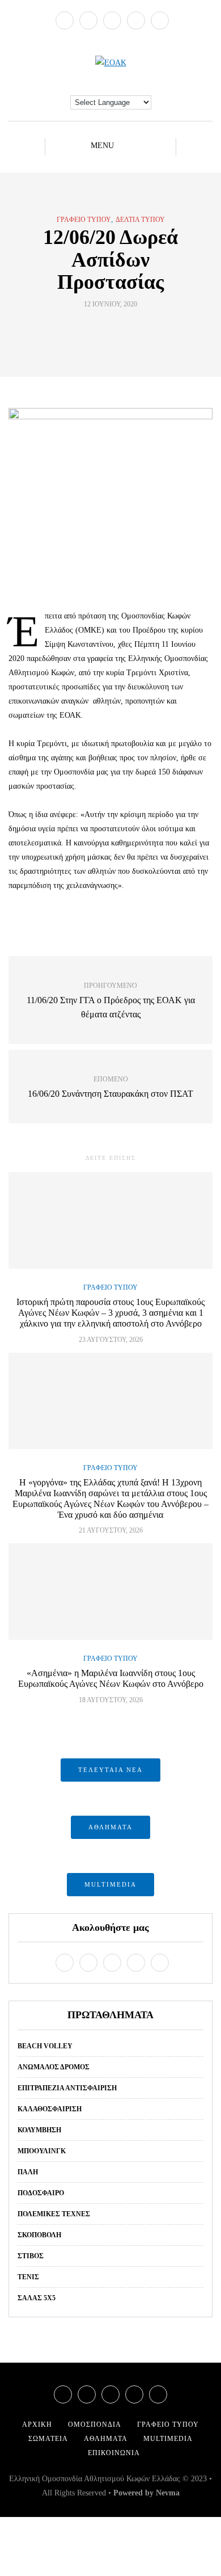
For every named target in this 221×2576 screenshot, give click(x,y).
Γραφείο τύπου (84, 220)
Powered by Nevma (146, 2493)
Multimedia (168, 2439)
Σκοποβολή (39, 2235)
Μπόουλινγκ (42, 2151)
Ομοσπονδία (95, 2425)
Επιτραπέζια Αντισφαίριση (67, 2088)
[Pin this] (132, 330)
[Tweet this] (103, 330)
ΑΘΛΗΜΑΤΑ (110, 1827)
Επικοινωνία (114, 2453)
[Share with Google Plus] (118, 330)
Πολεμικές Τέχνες (54, 2214)
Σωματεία (48, 2439)
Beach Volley (45, 2046)
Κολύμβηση (39, 2130)
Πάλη (28, 2172)
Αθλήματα (106, 2439)
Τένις (28, 2277)
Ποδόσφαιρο (41, 2193)
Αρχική (37, 2425)
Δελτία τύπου (140, 220)
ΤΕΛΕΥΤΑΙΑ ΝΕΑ (110, 1770)
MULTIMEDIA (110, 1884)
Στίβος (31, 2256)
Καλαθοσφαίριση (50, 2109)
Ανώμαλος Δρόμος (54, 2067)
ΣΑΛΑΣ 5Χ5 (37, 2298)
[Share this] (89, 330)
